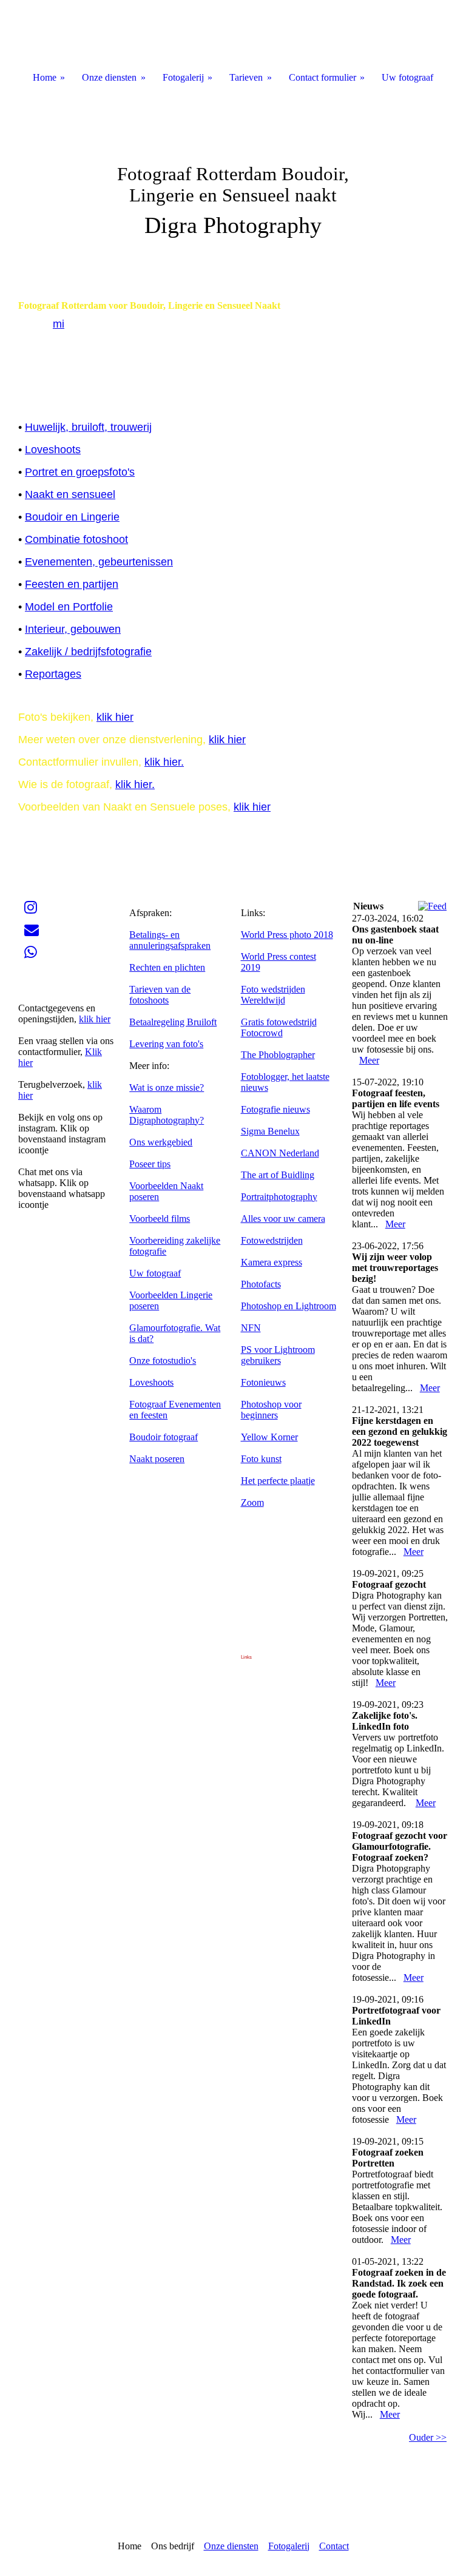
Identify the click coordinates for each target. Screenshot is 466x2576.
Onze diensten (231, 2546)
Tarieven (246, 77)
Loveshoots (53, 450)
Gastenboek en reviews (63, 986)
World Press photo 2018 (287, 935)
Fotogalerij (289, 2546)
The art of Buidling (278, 1175)
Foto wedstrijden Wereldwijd (273, 995)
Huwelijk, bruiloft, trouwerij (88, 427)
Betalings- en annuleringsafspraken (170, 940)
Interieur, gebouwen (73, 629)
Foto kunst (261, 1459)
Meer (369, 1060)
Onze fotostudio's (163, 1360)
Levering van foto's (166, 1044)
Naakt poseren (157, 1459)
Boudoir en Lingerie (72, 517)
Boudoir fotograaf (164, 1437)
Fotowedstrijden (272, 1240)
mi (59, 324)
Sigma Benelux (270, 1131)
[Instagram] (31, 908)
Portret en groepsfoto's (80, 472)
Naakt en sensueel (70, 494)
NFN (251, 1328)
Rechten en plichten (167, 967)
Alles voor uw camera (283, 1219)
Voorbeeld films (160, 1219)
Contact (334, 2546)
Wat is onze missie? (167, 1087)
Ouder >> (428, 2437)
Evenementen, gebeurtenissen (99, 562)
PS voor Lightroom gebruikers (278, 1355)
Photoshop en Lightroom (289, 1306)
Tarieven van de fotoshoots (160, 995)
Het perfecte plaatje (278, 1481)
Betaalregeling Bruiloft (173, 1022)
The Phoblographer (278, 1055)
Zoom (252, 1502)
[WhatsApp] (31, 953)
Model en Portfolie (69, 607)
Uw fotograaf (155, 1273)
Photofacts (261, 1284)
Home (45, 77)
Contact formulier (322, 77)
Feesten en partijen (72, 584)
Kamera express (272, 1262)
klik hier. (164, 762)
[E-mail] (32, 930)
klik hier (115, 717)
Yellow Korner (269, 1437)
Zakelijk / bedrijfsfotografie (88, 652)
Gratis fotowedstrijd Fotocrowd (279, 1027)
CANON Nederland (280, 1153)
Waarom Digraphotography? (167, 1115)
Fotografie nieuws (275, 1109)
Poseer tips (150, 1164)
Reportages (53, 674)
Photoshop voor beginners (271, 1410)
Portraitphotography (279, 1197)
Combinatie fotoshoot (76, 539)
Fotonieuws (263, 1382)
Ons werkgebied (161, 1142)
